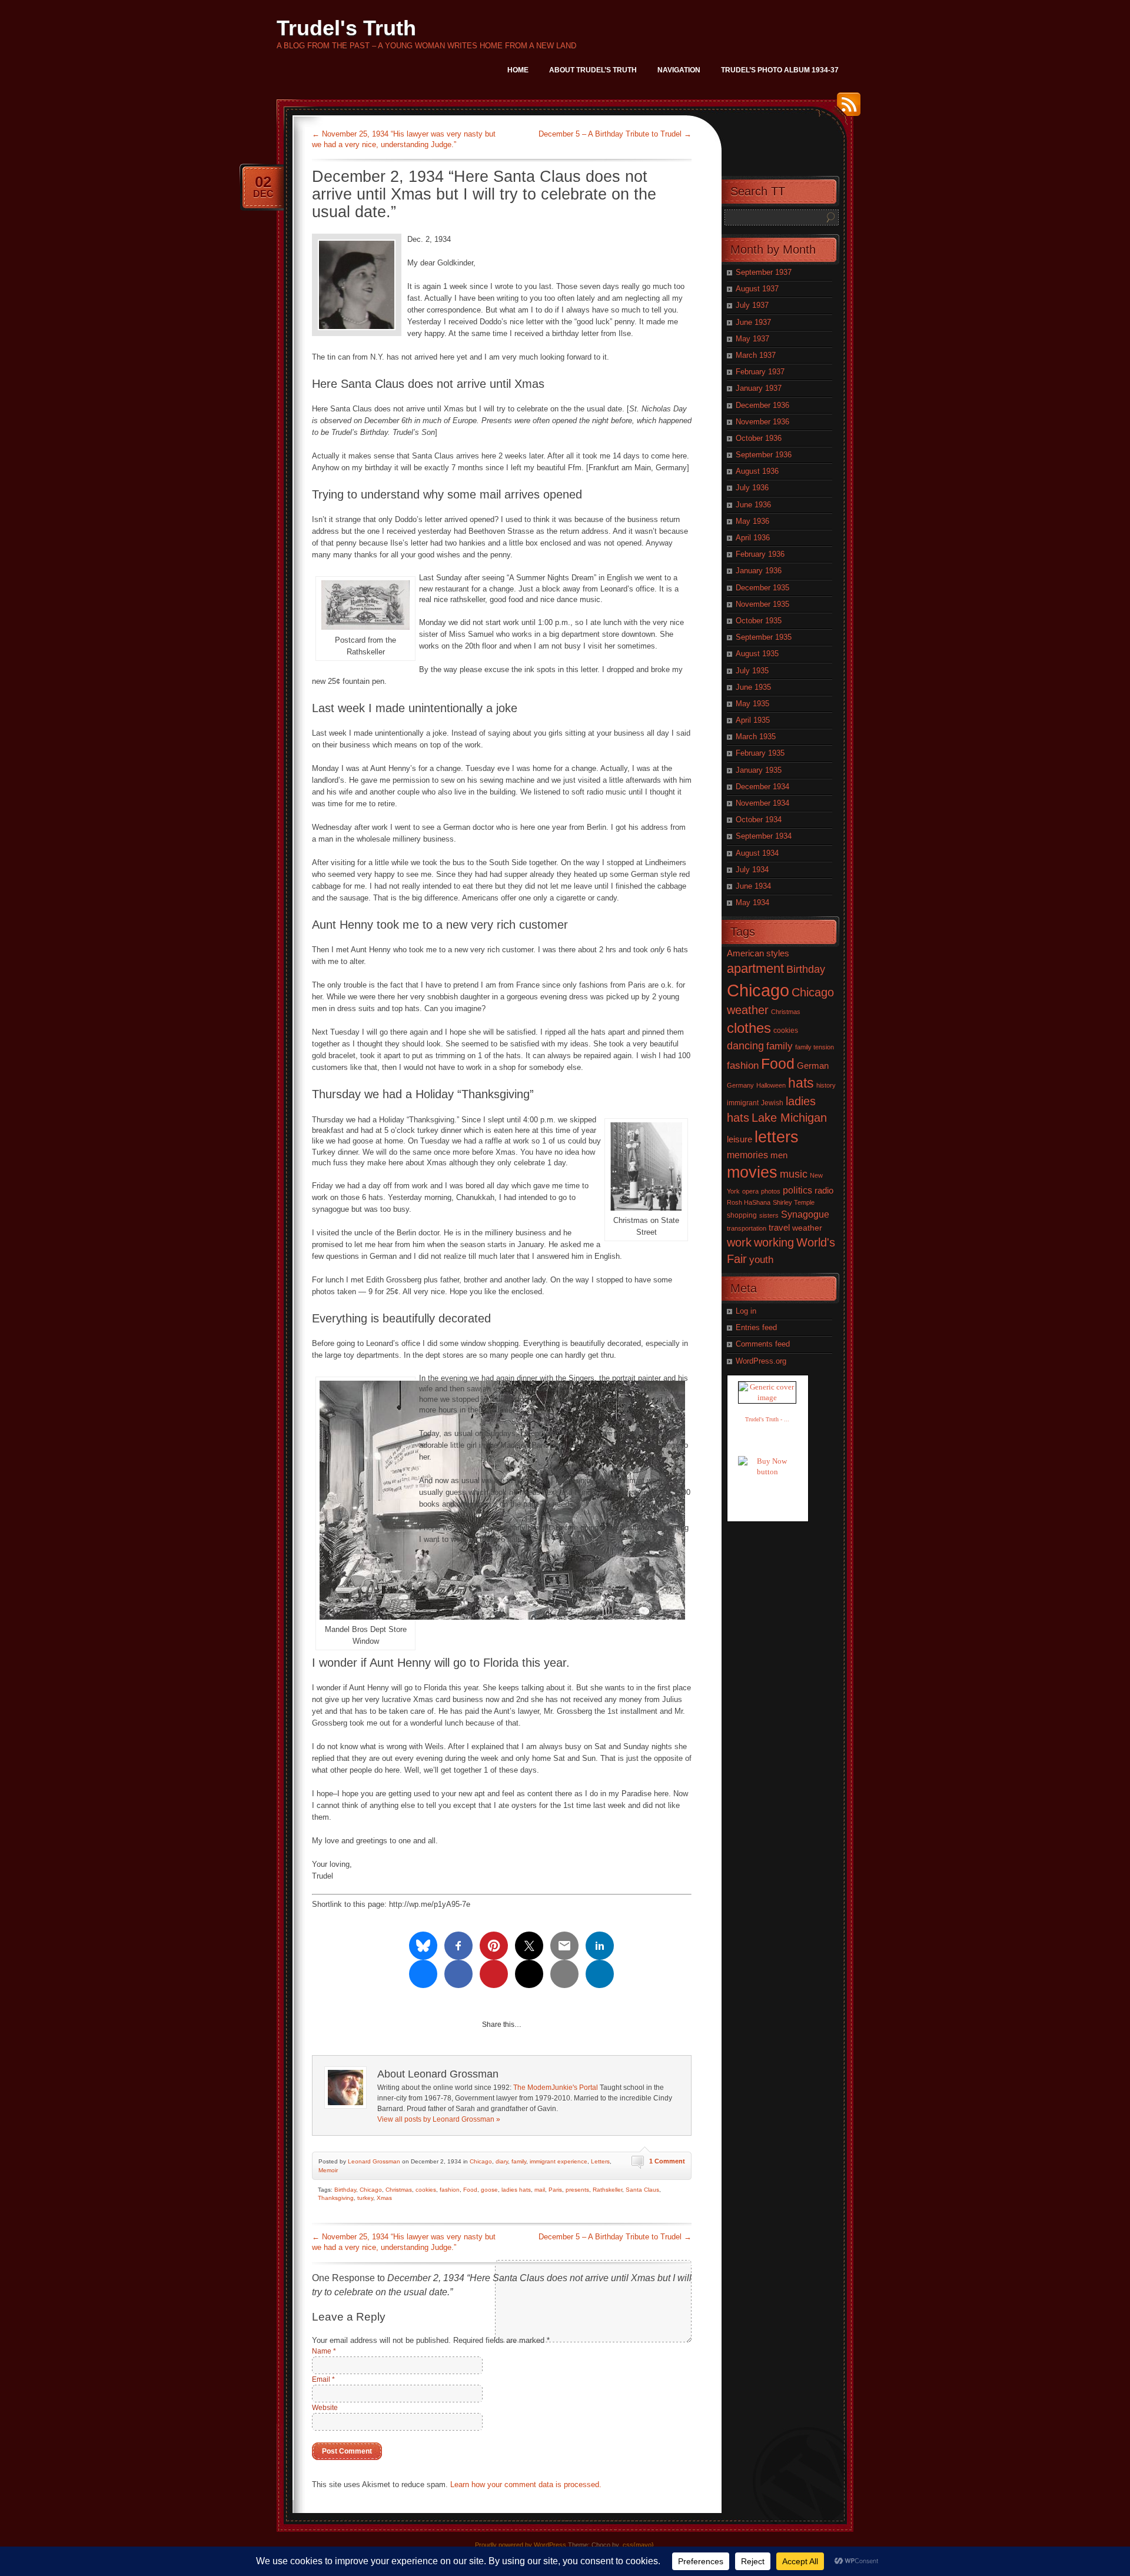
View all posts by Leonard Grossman (439, 2119)
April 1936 (753, 538)
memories (747, 1155)
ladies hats (516, 2190)
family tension (815, 1047)
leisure (740, 1139)
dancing (745, 1046)
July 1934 (752, 870)
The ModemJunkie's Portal (556, 2088)
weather (807, 1228)
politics (797, 1190)
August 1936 (757, 471)
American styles (758, 953)
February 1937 (760, 372)
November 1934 (762, 803)
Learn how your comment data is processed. (526, 2484)
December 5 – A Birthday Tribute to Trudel (615, 134)
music (794, 1174)
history (826, 1085)
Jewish (772, 1103)
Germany (740, 1085)
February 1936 (760, 554)
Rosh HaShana (749, 1202)
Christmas (399, 2190)
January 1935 (759, 770)
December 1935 (762, 588)
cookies (426, 2190)
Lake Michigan (789, 1118)
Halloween (771, 1085)
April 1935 (753, 720)
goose (489, 2190)
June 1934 (753, 886)
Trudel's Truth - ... (767, 1419)
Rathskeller (607, 2190)
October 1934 (759, 820)
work (739, 1242)
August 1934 (757, 853)
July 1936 (752, 488)
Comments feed (763, 1344)
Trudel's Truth (346, 28)
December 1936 (762, 405)
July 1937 (752, 305)
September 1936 (764, 455)
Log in (746, 1311)
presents (577, 2190)
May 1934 (752, 903)
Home (518, 70)
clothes (749, 1028)
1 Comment (667, 2161)
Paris (555, 2190)
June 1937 (753, 322)
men (779, 1155)
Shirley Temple (794, 1202)
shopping (742, 1215)
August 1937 (757, 289)
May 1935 (752, 704)
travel (779, 1227)
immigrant (743, 1103)
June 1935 (753, 687)
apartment (755, 968)
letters (777, 1137)
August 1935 (757, 654)
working (774, 1242)
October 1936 (759, 438)
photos (771, 1191)
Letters (600, 2161)
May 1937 (752, 339)
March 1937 (756, 355)
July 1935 (752, 671)
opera (750, 1191)
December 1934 (762, 787)
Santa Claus (642, 2190)
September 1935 (764, 637)
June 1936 (753, 505)
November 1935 (762, 604)
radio (824, 1191)
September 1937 (764, 272)
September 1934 (764, 836)
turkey (365, 2198)
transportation (747, 1228)
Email (323, 2379)
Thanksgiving (336, 2198)
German (813, 1066)
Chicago (481, 2161)
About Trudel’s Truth (593, 70)
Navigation (679, 70)
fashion (450, 2190)
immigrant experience (559, 2161)
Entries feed (756, 1327)
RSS (846, 109)
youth (761, 1260)
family (519, 2161)
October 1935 (759, 621)
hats (801, 1083)
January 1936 (759, 571)
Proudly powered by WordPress (521, 2545)
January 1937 (759, 388)
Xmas (384, 2198)
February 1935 (760, 753)
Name (324, 2351)
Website (325, 2408)
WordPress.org (761, 1361)
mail (540, 2190)
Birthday (345, 2190)
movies (752, 1172)
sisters (769, 1215)
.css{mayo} (637, 2545)
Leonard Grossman (374, 2161)
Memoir (328, 2170)
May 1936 (752, 521)
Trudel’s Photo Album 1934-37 (780, 70)
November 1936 (762, 422)
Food (470, 2190)
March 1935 (756, 737)
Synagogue (805, 1214)
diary (502, 2161)
